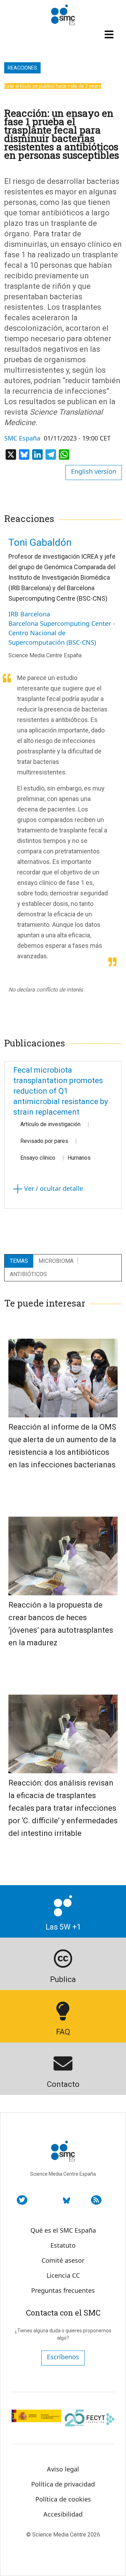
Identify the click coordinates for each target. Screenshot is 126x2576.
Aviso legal (63, 2469)
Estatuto (63, 2245)
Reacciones (22, 68)
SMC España (22, 438)
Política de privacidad (63, 2484)
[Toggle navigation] (110, 34)
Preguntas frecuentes (63, 2290)
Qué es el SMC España (63, 2230)
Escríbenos (63, 2357)
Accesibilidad (63, 2514)
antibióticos (28, 1274)
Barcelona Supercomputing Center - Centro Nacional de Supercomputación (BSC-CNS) (62, 633)
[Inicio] (63, 15)
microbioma (56, 1261)
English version (94, 471)
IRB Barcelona (29, 614)
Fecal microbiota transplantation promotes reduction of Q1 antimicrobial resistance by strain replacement (61, 1091)
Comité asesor (63, 2260)
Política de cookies (63, 2499)
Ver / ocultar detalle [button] (53, 1188)
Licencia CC (63, 2275)
